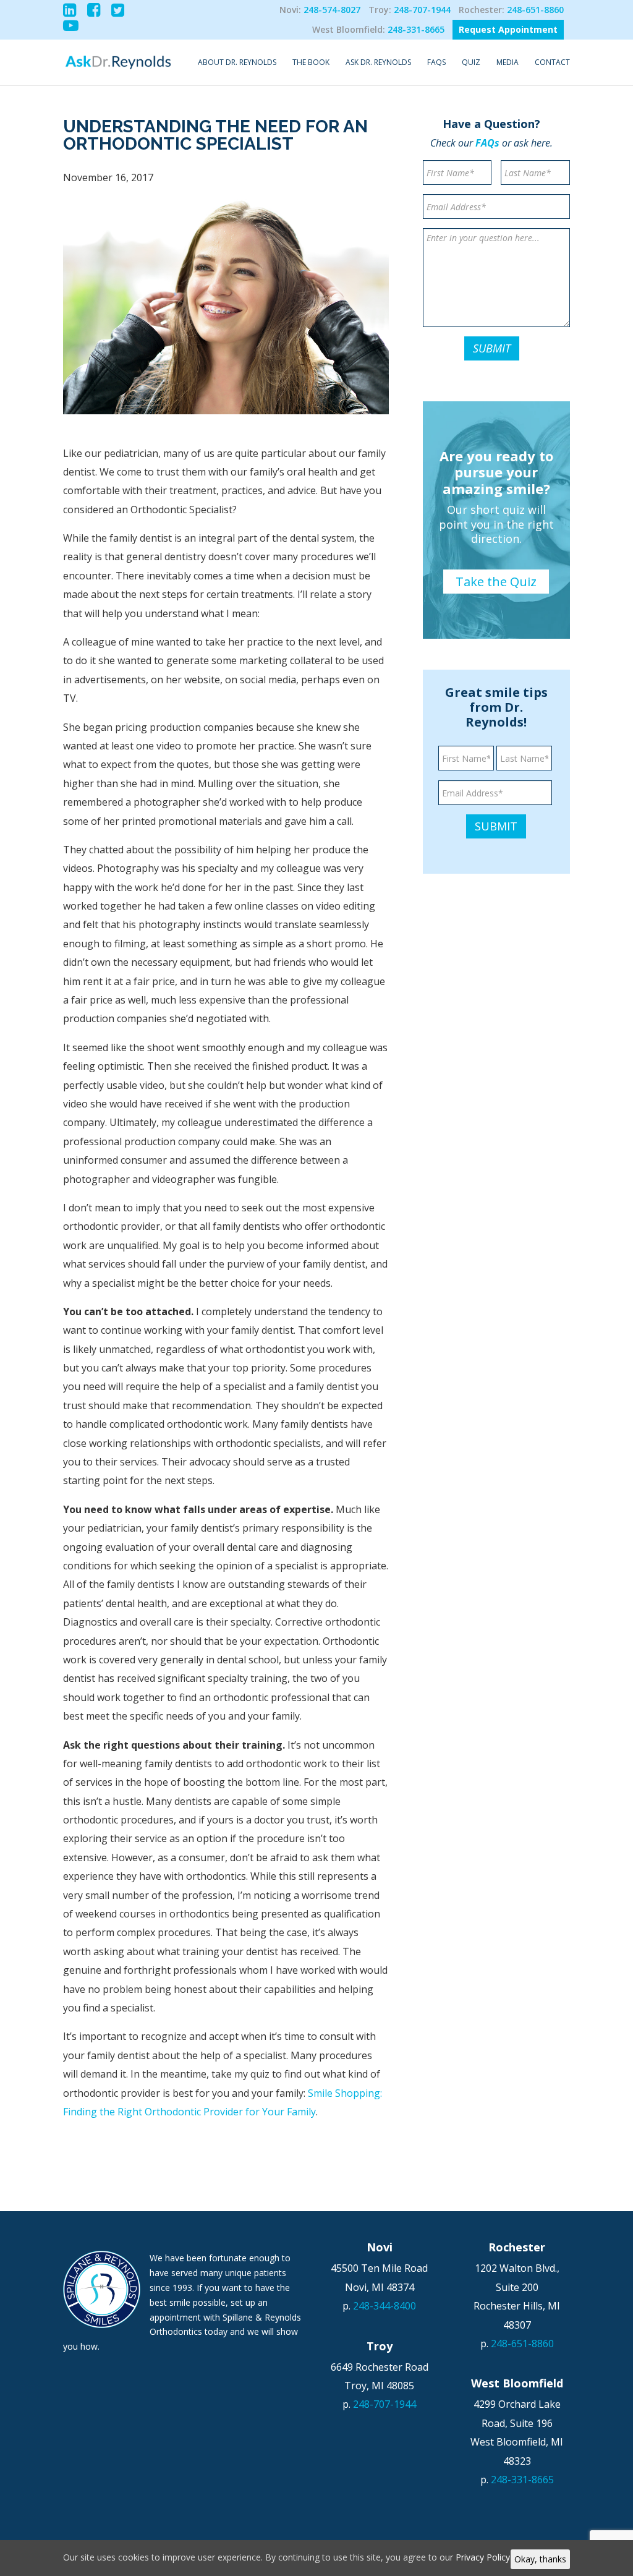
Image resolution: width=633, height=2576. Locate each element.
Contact (552, 63)
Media (508, 63)
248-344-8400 (384, 2306)
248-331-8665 (416, 29)
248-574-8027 (332, 10)
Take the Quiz (496, 582)
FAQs (436, 63)
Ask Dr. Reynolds (378, 63)
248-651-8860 (535, 10)
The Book (311, 63)
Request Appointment (508, 29)
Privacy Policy (483, 2557)
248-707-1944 (422, 10)
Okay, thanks (540, 2559)
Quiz (471, 63)
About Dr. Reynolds (237, 63)
